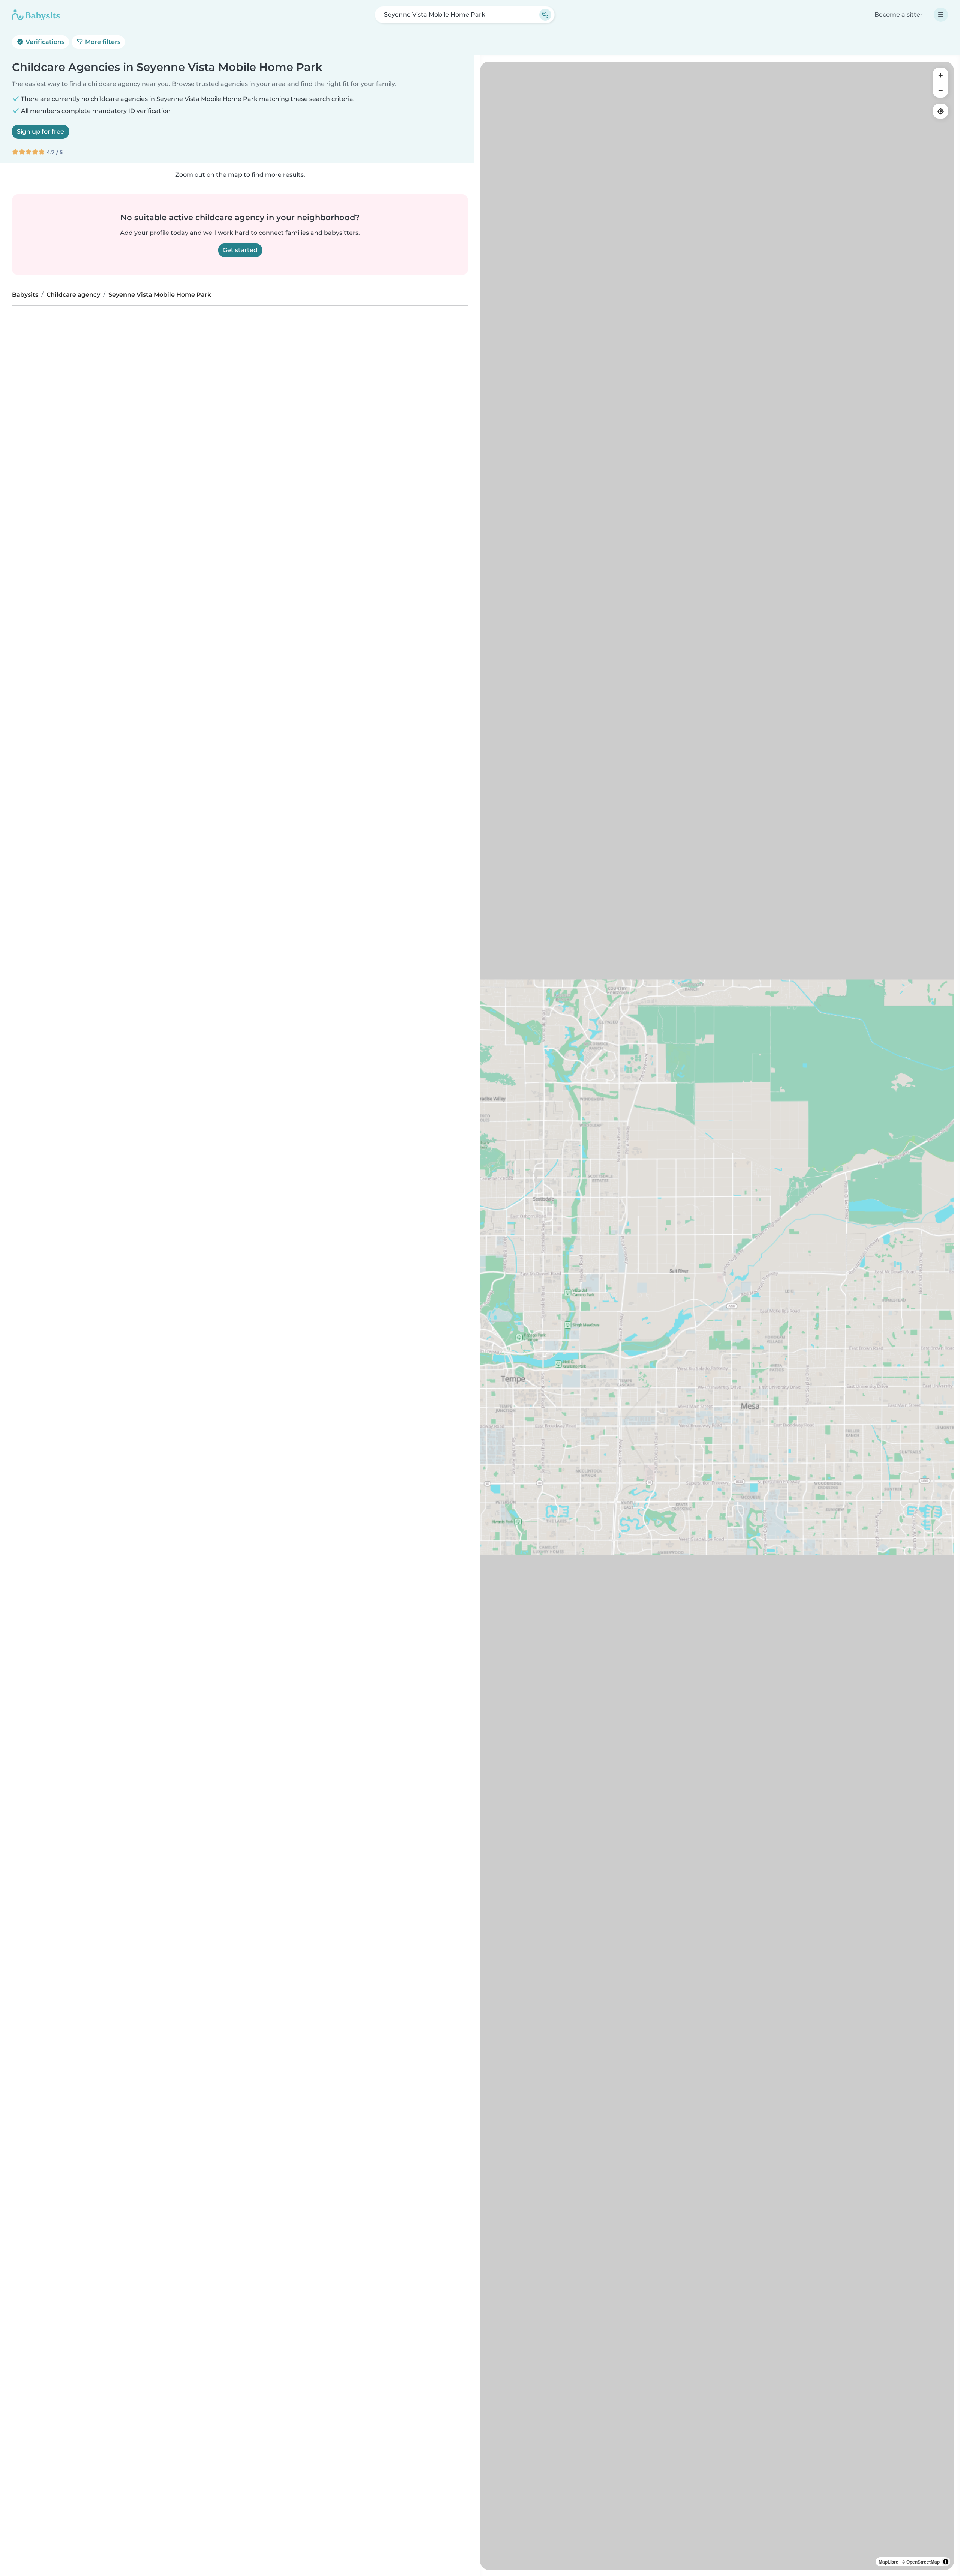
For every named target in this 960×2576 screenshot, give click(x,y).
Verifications (44, 42)
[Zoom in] (940, 75)
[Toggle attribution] (946, 2562)
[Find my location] (940, 111)
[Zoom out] (940, 90)
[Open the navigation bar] (941, 15)
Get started (240, 250)
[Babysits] (36, 15)
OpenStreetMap (923, 2562)
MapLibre (889, 2562)
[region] (717, 1316)
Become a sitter (899, 14)
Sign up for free (40, 131)
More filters (102, 42)
